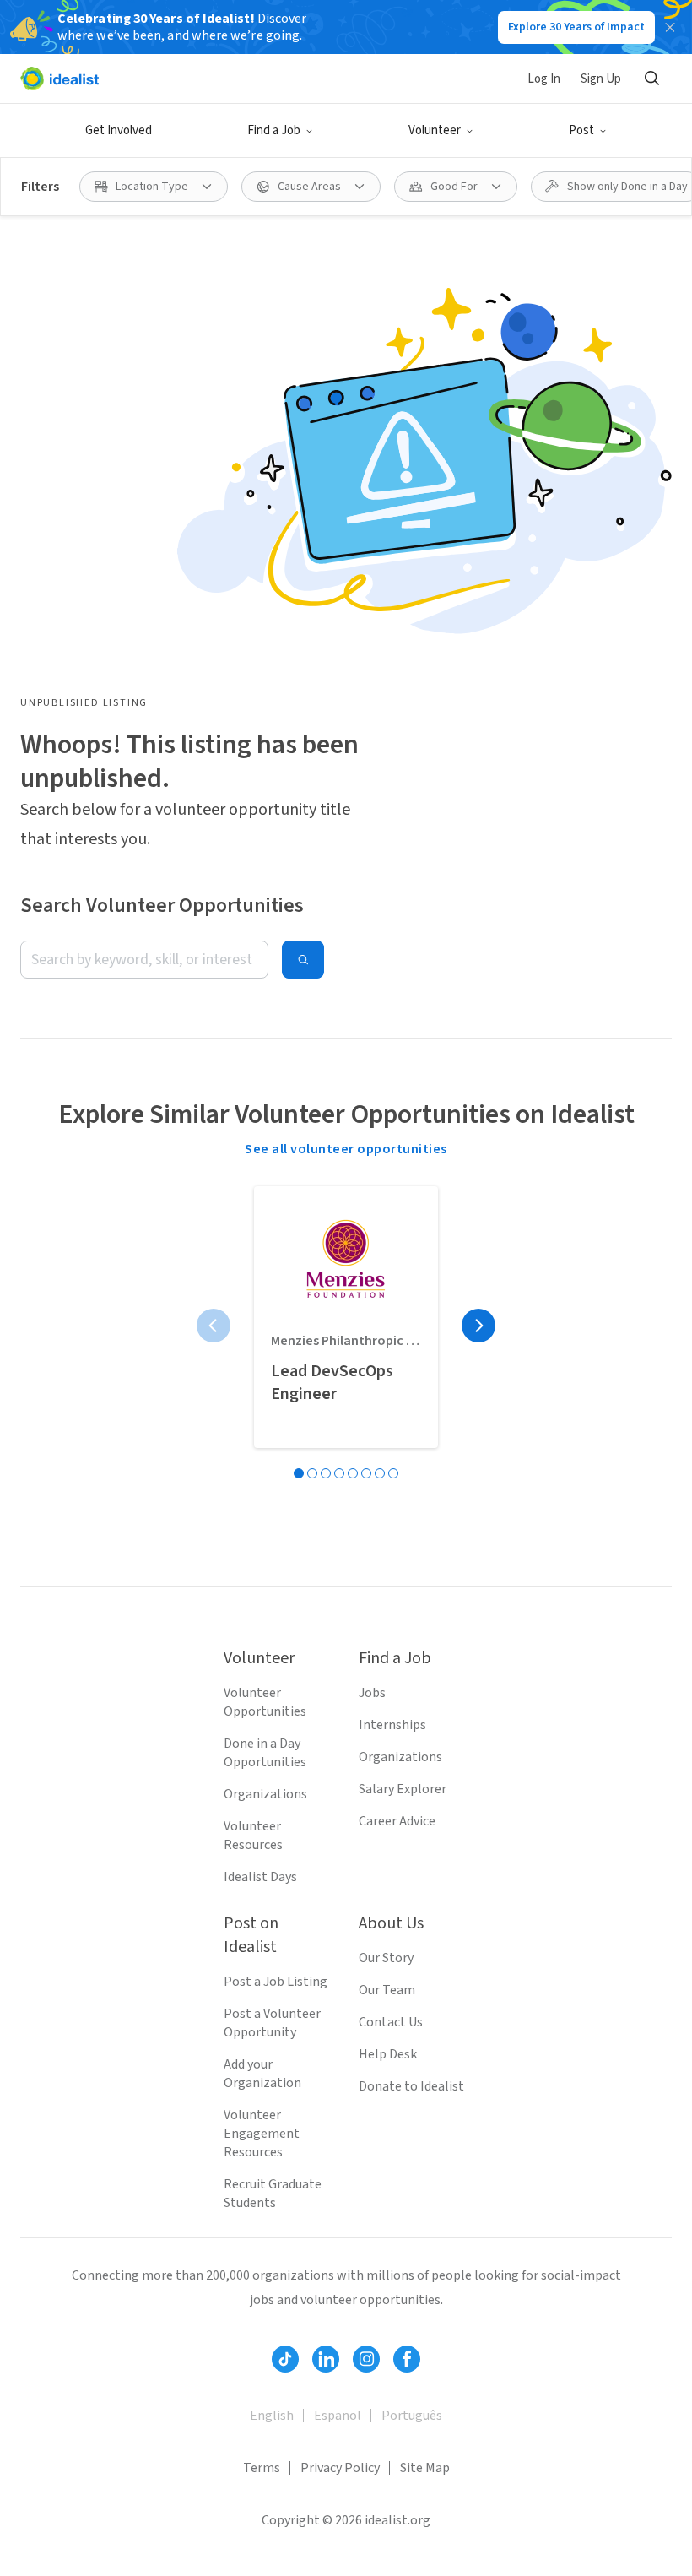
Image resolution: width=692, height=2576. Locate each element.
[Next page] (478, 1326)
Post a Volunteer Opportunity (272, 2023)
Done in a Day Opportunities (265, 1753)
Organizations (265, 1794)
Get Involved (119, 130)
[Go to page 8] (393, 1473)
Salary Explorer (403, 1789)
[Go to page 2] (312, 1473)
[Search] (651, 79)
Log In (544, 79)
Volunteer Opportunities (265, 1702)
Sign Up (601, 79)
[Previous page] (214, 1326)
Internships (392, 1725)
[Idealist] (59, 79)
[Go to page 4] (339, 1473)
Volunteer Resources (253, 1836)
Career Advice (397, 1821)
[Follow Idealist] (285, 2359)
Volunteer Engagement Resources (262, 2134)
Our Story (386, 1958)
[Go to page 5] (353, 1473)
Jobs (372, 1693)
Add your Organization (262, 2074)
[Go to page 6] (366, 1473)
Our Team (387, 1990)
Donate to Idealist (411, 2086)
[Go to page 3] (326, 1473)
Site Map (425, 2468)
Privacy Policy (340, 2468)
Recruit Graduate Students (273, 2194)
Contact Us (391, 2022)
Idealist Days (260, 1877)
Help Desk (388, 2054)
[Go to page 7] (380, 1473)
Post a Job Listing (276, 1982)
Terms (262, 2468)
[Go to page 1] (299, 1473)
